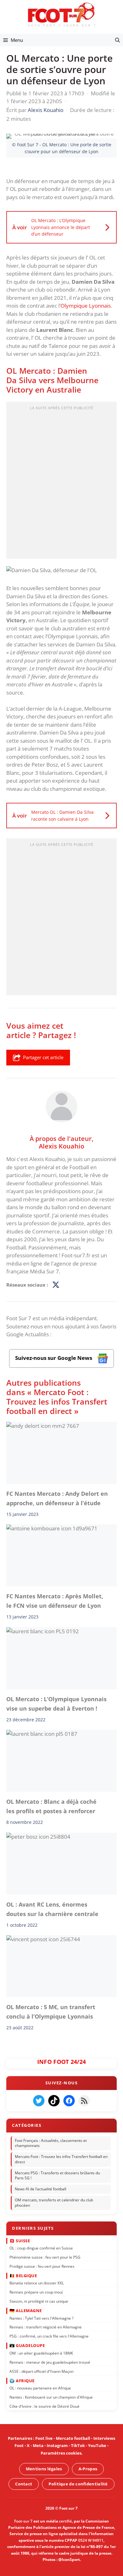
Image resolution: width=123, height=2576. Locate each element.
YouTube (97, 2445)
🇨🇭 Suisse (20, 2240)
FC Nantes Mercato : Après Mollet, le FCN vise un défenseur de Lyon (55, 1601)
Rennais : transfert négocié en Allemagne (46, 2327)
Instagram (57, 2445)
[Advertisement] (61, 482)
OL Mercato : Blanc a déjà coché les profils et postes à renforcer (51, 1806)
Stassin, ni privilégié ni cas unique (39, 2301)
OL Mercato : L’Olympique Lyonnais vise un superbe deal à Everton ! (56, 1704)
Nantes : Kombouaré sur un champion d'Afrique (51, 2397)
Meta (38, 2445)
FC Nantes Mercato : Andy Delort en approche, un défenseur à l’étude (57, 1498)
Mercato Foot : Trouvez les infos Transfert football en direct (61, 2159)
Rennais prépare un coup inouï (36, 2292)
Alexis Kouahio (61, 1146)
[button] (117, 40)
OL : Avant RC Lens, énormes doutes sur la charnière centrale (52, 1909)
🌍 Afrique (22, 2380)
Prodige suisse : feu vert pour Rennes (42, 2266)
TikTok (78, 2445)
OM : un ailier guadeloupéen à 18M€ (41, 2353)
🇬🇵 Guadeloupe (27, 2345)
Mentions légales (44, 2469)
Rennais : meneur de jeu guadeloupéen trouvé (50, 2362)
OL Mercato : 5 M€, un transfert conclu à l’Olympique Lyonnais (51, 2012)
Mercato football (73, 2438)
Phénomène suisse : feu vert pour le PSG (45, 2257)
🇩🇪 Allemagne (26, 2311)
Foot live (44, 2438)
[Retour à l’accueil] (61, 14)
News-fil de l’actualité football (41, 2189)
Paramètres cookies (61, 2453)
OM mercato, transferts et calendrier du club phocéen (54, 2203)
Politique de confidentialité (78, 2484)
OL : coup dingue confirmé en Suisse (41, 2248)
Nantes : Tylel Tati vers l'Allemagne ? (41, 2318)
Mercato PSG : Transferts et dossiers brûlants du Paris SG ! (57, 2176)
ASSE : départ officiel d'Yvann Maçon (41, 2371)
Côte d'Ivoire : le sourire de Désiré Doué (44, 2406)
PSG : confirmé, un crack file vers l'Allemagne (49, 2336)
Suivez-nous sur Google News (54, 1358)
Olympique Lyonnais (86, 306)
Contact (24, 2484)
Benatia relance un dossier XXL (37, 2283)
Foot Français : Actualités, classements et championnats (51, 2143)
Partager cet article (43, 1057)
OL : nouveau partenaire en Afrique (40, 2388)
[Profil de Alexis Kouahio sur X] (56, 1285)
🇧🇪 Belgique (23, 2276)
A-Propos (88, 2469)
